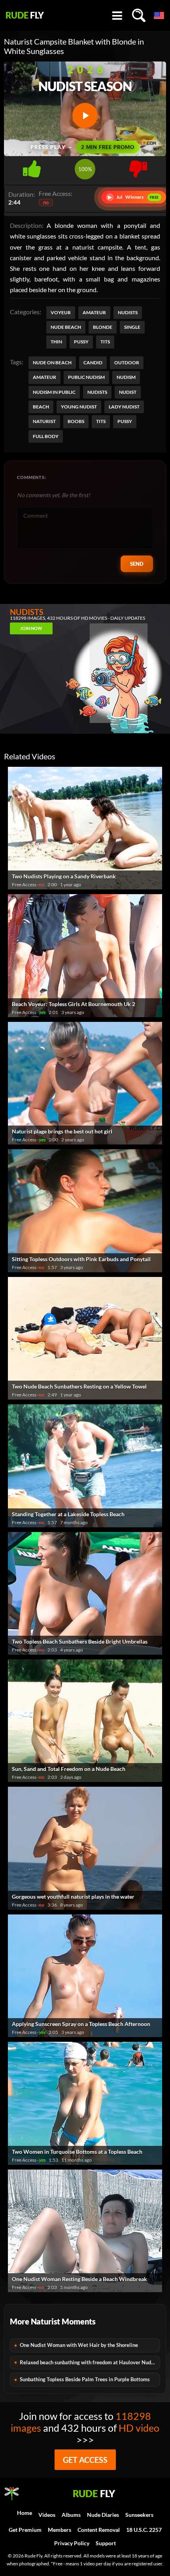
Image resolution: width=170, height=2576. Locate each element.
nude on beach (52, 363)
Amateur (94, 312)
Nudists (128, 312)
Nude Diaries (103, 2515)
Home (25, 2513)
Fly (25, 15)
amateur (44, 377)
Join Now (31, 628)
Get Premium (25, 2530)
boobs (76, 421)
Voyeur (61, 312)
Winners (133, 197)
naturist (44, 421)
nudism (126, 377)
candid (93, 363)
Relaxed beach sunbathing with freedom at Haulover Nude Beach (90, 2362)
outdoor (127, 363)
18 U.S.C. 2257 (144, 2530)
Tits (105, 342)
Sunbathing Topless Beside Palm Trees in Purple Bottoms (85, 2379)
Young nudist (79, 407)
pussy (125, 421)
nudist (128, 392)
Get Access (85, 2460)
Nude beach (66, 327)
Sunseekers (139, 2515)
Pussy (81, 342)
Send (137, 564)
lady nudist (124, 407)
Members (59, 2530)
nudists (97, 392)
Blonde (103, 327)
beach (41, 407)
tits (101, 421)
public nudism (86, 377)
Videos (47, 2515)
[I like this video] (32, 167)
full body (46, 436)
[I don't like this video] (138, 167)
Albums (71, 2515)
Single (132, 327)
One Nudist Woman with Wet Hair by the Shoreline (79, 2345)
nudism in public (54, 392)
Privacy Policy (72, 2543)
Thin (56, 342)
